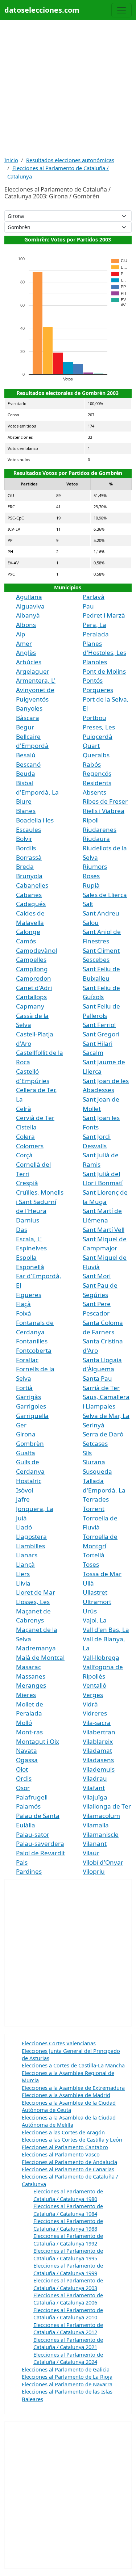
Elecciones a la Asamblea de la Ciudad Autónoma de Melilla (69, 2121)
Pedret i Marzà (104, 615)
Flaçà (23, 1304)
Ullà (88, 1583)
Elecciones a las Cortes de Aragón (63, 2132)
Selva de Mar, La (106, 1416)
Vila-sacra (97, 1723)
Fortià (24, 1388)
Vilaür (91, 1853)
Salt (88, 904)
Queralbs (96, 755)
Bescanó (28, 764)
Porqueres (98, 690)
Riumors (95, 866)
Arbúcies (29, 662)
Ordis (24, 1778)
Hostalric (29, 1481)
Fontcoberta (34, 1350)
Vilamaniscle (101, 1834)
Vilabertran (99, 1732)
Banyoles (29, 708)
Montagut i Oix (38, 1741)
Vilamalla (96, 1825)
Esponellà (30, 1267)
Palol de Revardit (40, 1853)
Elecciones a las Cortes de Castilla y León (72, 2139)
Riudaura (96, 839)
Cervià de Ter (35, 1118)
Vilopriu (94, 1871)
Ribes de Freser (105, 801)
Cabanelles (32, 885)
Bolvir (24, 839)
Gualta (26, 1453)
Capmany (30, 1006)
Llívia (23, 1583)
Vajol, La (95, 1620)
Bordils (26, 848)
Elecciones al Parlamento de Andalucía (69, 2162)
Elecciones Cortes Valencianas (59, 2043)
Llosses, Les (33, 1602)
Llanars (27, 1555)
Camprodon (34, 978)
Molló (24, 1723)
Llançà (25, 1564)
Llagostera (31, 1537)
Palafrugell (32, 1797)
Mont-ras (29, 1732)
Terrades (96, 1499)
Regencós (97, 773)
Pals (22, 1862)
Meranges (31, 1685)
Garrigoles (31, 1406)
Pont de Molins (104, 671)
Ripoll (91, 820)
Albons (26, 625)
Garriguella (32, 1416)
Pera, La (94, 625)
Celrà (24, 1109)
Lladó (24, 1527)
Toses (91, 1564)
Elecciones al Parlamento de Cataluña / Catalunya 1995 (68, 2254)
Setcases (95, 1443)
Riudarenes (100, 830)
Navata (26, 1750)
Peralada (96, 634)
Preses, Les (99, 727)
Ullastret (95, 1592)
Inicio (11, 160)
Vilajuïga (95, 1797)
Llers (23, 1574)
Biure (24, 801)
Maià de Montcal (40, 1657)
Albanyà (28, 615)
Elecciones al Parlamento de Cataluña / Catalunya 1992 (68, 2239)
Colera (25, 1137)
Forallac (27, 1360)
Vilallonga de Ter (107, 1806)
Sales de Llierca (105, 895)
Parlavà (94, 597)
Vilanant (95, 1843)
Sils (87, 1453)
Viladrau (95, 1778)
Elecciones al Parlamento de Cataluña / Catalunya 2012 (68, 2328)
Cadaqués (31, 904)
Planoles (95, 662)
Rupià (91, 885)
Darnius (28, 1220)
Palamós (28, 1806)
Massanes (31, 1676)
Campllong (32, 969)
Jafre (23, 1499)
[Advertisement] (68, 88)
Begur (25, 727)
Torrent (94, 1509)
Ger (21, 1425)
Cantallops (31, 997)
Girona (26, 1434)
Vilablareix (98, 1741)
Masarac (28, 1667)
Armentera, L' (36, 680)
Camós (26, 941)
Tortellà (94, 1555)
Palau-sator (33, 1834)
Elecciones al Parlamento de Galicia (66, 2369)
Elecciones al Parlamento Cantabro (65, 2147)
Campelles (31, 959)
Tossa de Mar (102, 1574)
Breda (25, 866)
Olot (22, 1769)
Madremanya (36, 1648)
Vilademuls (99, 1769)
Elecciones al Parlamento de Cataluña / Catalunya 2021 (68, 2343)
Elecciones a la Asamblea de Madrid (66, 2095)
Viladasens (98, 1760)
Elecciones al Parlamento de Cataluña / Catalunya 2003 (68, 2284)
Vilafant (94, 1788)
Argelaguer (33, 671)
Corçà (24, 1155)
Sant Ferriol (99, 1025)
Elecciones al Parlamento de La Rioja (67, 2377)
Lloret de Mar (36, 1592)
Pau (88, 606)
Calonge (28, 932)
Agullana (29, 597)
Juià (21, 1518)
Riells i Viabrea (104, 811)
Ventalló (94, 1685)
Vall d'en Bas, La (106, 1630)
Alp (21, 634)
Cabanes (29, 895)
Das (22, 1230)
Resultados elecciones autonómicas (70, 160)
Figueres (29, 1295)
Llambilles (30, 1546)
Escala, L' (29, 1239)
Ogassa (27, 1760)
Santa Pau (97, 1378)
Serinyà (94, 1425)
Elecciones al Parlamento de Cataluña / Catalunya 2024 (68, 2358)
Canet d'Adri (34, 988)
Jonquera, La (35, 1509)
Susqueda (97, 1471)
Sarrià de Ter (101, 1388)
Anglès (26, 653)
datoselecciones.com (42, 10)
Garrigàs (28, 1397)
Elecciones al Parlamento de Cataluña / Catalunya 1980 (68, 2195)
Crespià (27, 1183)
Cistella (26, 1127)
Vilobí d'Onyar (103, 1862)
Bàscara (28, 718)
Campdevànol (36, 950)
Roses (91, 876)
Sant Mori (97, 1276)
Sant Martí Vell (104, 1230)
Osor (23, 1788)
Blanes (26, 811)
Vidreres (95, 1713)
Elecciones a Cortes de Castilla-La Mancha (73, 2065)
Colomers (30, 1146)
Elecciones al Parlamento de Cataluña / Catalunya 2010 (68, 2314)
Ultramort (97, 1602)
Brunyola (29, 876)
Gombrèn (30, 1443)
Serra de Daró (103, 1434)
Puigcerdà (98, 736)
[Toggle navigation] (121, 10)
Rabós (92, 764)
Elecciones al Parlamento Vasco (61, 2154)
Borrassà (29, 857)
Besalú (26, 755)
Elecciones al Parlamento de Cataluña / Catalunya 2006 (68, 2299)
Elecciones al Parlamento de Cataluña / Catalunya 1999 (68, 2269)
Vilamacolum (101, 1816)
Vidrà (90, 1704)
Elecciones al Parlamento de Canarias (68, 2169)
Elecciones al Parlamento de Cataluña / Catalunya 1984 (68, 2210)
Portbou (94, 718)
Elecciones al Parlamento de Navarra (67, 2384)
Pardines (29, 1871)
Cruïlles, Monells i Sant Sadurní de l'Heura (40, 1201)
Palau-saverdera (40, 1843)
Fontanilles (32, 1341)
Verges (93, 1695)
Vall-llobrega (101, 1657)
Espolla (26, 1257)
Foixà (24, 1313)
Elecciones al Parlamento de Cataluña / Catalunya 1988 (68, 2224)
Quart (91, 746)
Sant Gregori (101, 1034)
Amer (24, 643)
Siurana (94, 1462)
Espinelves (31, 1248)
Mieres (26, 1695)
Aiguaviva (30, 606)
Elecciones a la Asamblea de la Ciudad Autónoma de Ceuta (69, 2106)
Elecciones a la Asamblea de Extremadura (73, 2088)
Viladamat (97, 1750)
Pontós (93, 680)
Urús (90, 1611)
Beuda (26, 773)
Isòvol (24, 1490)
